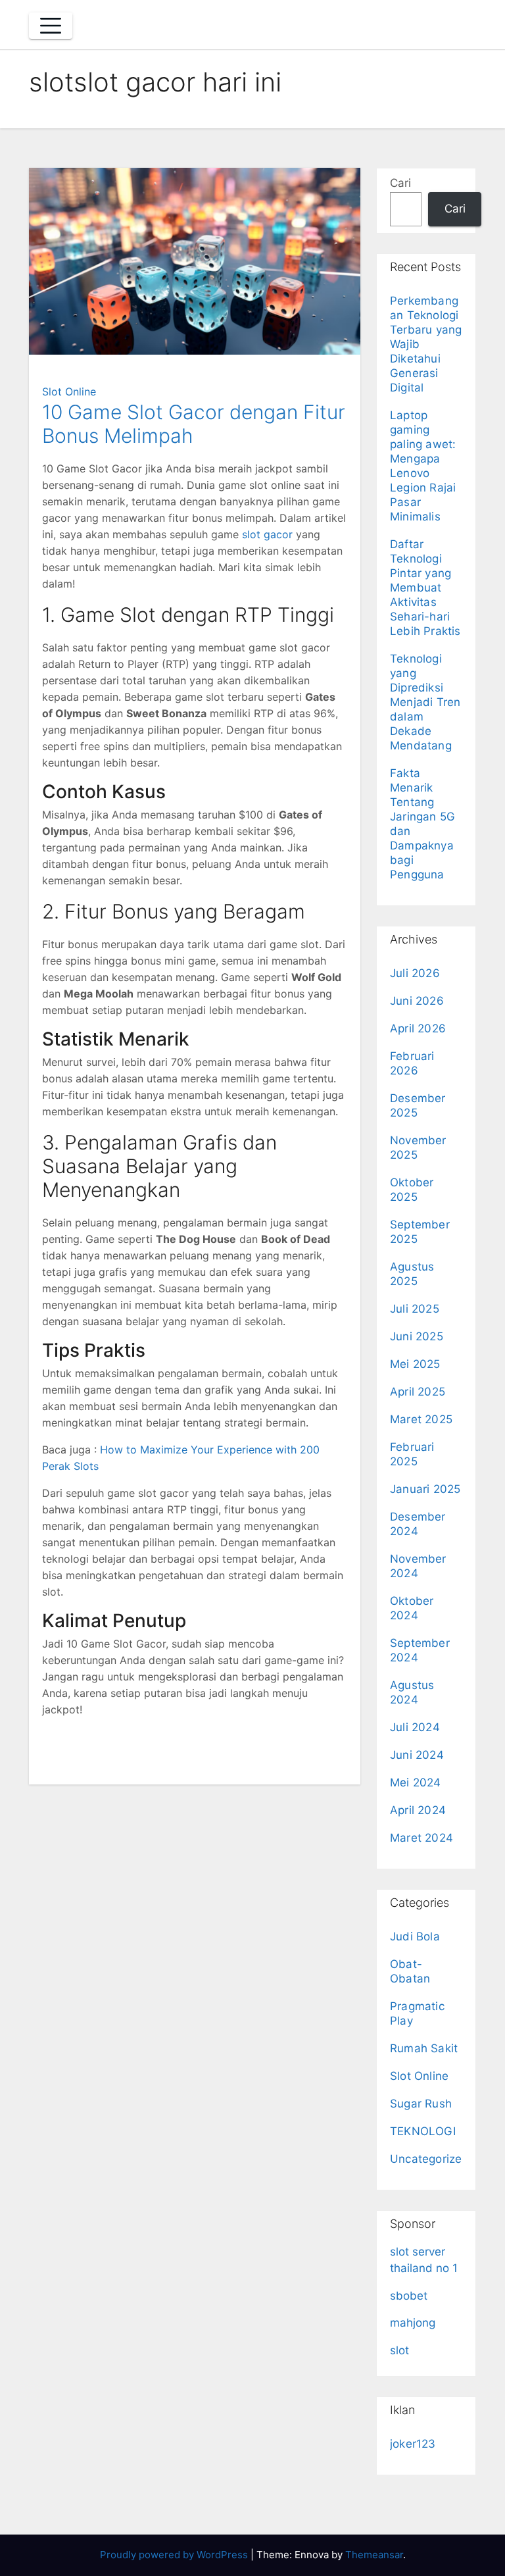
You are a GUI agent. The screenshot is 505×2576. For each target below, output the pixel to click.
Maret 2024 (421, 1838)
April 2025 (418, 1392)
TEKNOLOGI (423, 2131)
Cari (400, 183)
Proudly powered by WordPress (175, 2555)
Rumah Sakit (424, 2048)
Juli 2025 (415, 1309)
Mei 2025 (415, 1364)
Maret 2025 (421, 1419)
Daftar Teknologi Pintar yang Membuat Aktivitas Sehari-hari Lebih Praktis (425, 588)
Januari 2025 (425, 1489)
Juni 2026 (417, 1001)
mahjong (413, 2323)
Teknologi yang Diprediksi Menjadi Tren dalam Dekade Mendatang (425, 702)
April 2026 (418, 1028)
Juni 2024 (417, 1755)
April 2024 (418, 1810)
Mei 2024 (416, 1782)
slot (399, 2350)
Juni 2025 (417, 1336)
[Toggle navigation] (51, 26)
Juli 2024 (415, 1727)
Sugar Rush (421, 2104)
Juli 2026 (415, 973)
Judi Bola (415, 1936)
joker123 (413, 2444)
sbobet (409, 2296)
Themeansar (374, 2555)
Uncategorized (430, 2159)
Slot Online (69, 391)
